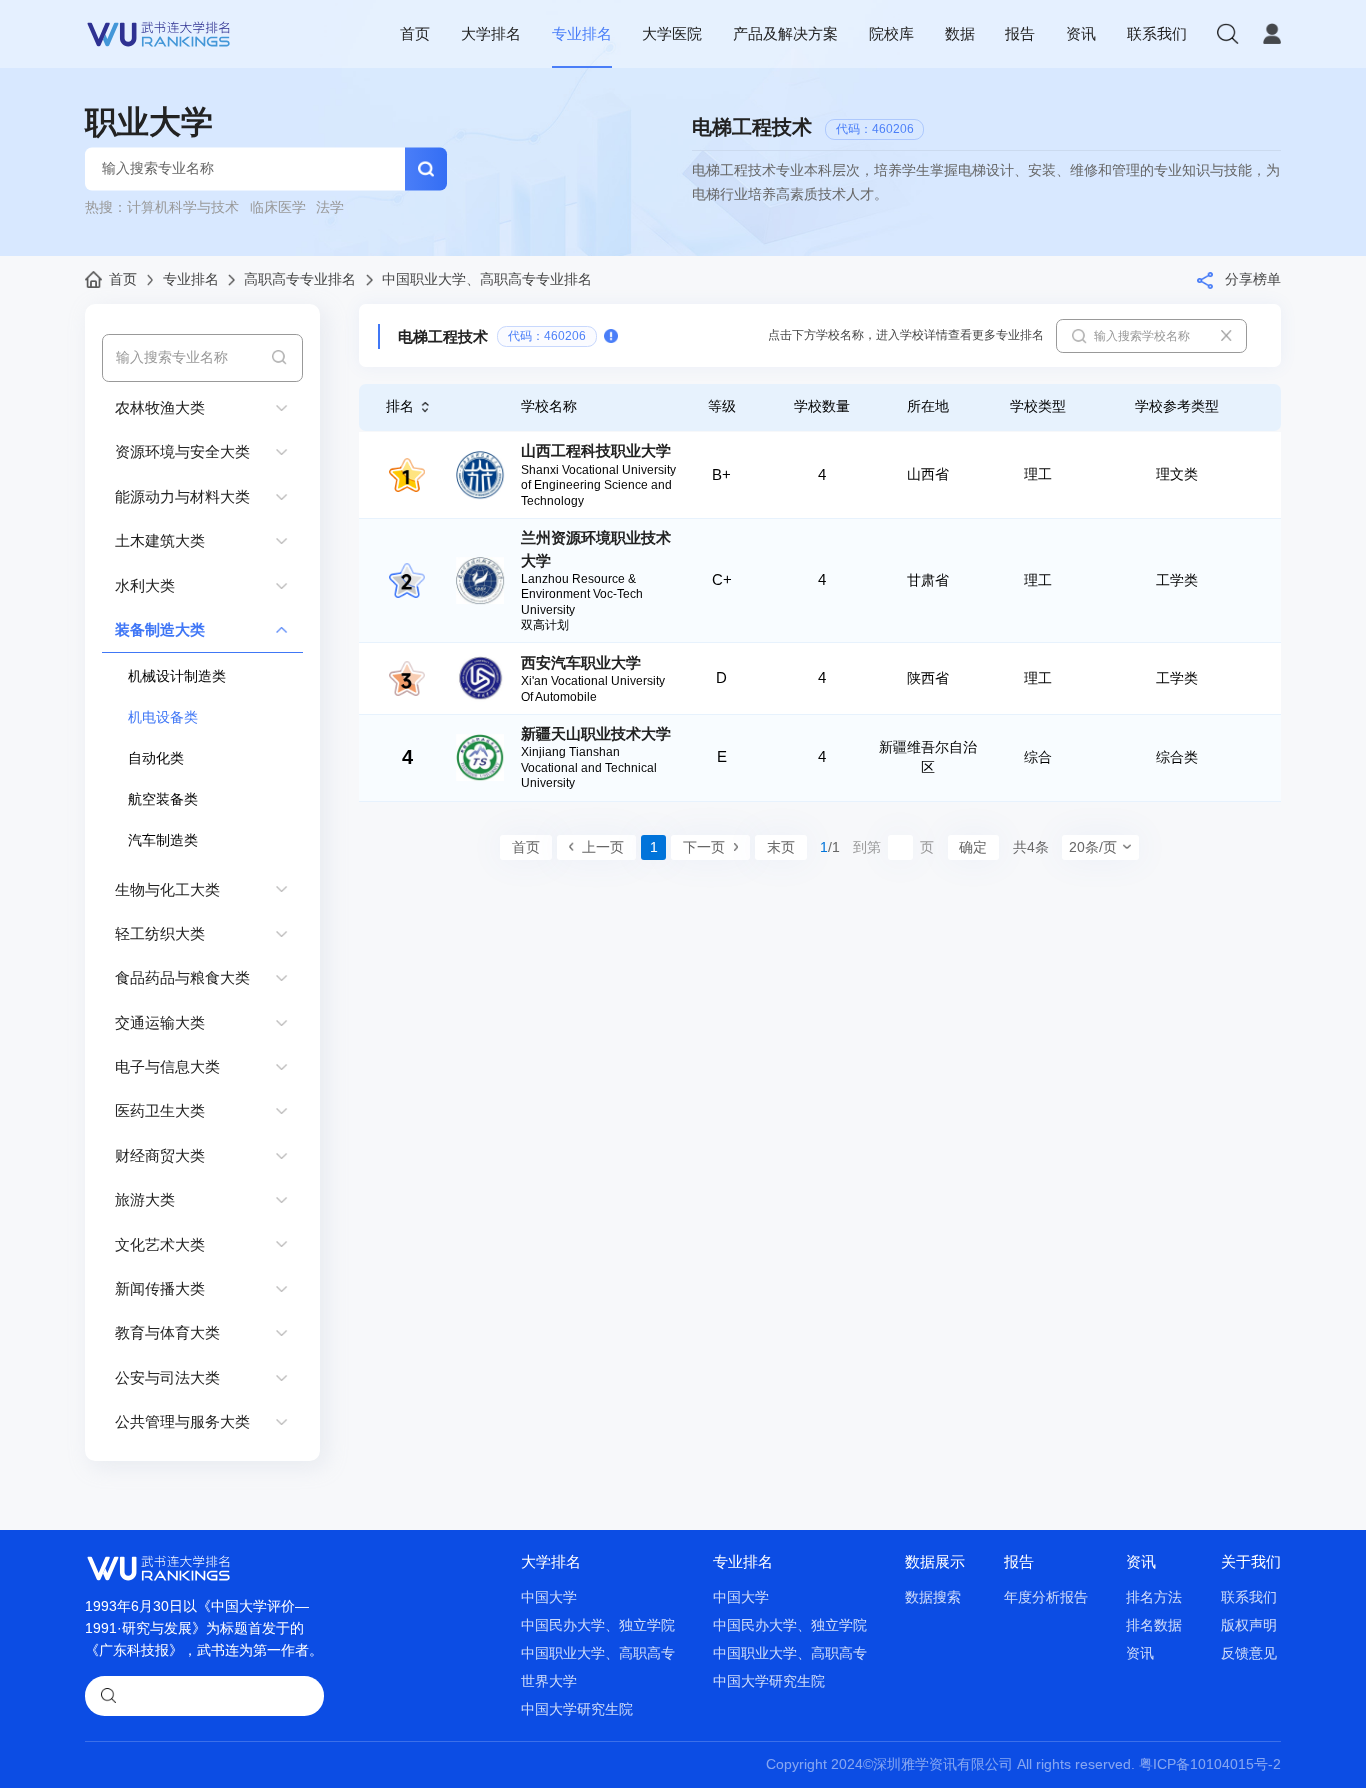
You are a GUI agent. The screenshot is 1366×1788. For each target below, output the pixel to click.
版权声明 (1249, 1625)
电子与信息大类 (167, 1066)
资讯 (1081, 33)
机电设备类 (163, 717)
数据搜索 (933, 1597)
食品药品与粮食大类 (182, 977)
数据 (960, 33)
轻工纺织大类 (160, 933)
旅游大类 (145, 1199)
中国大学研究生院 (577, 1709)
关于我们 (1251, 1561)
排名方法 (1154, 1597)
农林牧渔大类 (160, 407)
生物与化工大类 (167, 889)
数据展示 (935, 1561)
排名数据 (1154, 1625)
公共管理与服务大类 (182, 1421)
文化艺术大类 (160, 1244)
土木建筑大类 (160, 540)
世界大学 (549, 1681)
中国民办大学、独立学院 (598, 1625)
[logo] (159, 34)
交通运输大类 (160, 1022)
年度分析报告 (1046, 1597)
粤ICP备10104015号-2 (1210, 1764)
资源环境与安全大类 (182, 451)
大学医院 (672, 33)
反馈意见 (1249, 1653)
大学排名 (491, 33)
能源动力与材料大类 (182, 496)
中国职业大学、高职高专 (598, 1653)
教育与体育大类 (167, 1332)
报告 (1020, 33)
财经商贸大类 (160, 1155)
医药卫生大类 (160, 1110)
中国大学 (549, 1597)
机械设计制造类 (177, 676)
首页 (415, 33)
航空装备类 (163, 799)
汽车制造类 (163, 840)
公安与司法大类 (167, 1377)
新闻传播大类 (160, 1288)
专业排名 (582, 33)
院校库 (891, 33)
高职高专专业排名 (300, 279)
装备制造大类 (160, 629)
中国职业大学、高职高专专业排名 (487, 279)
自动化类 (156, 758)
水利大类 (145, 585)
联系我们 (1157, 33)
